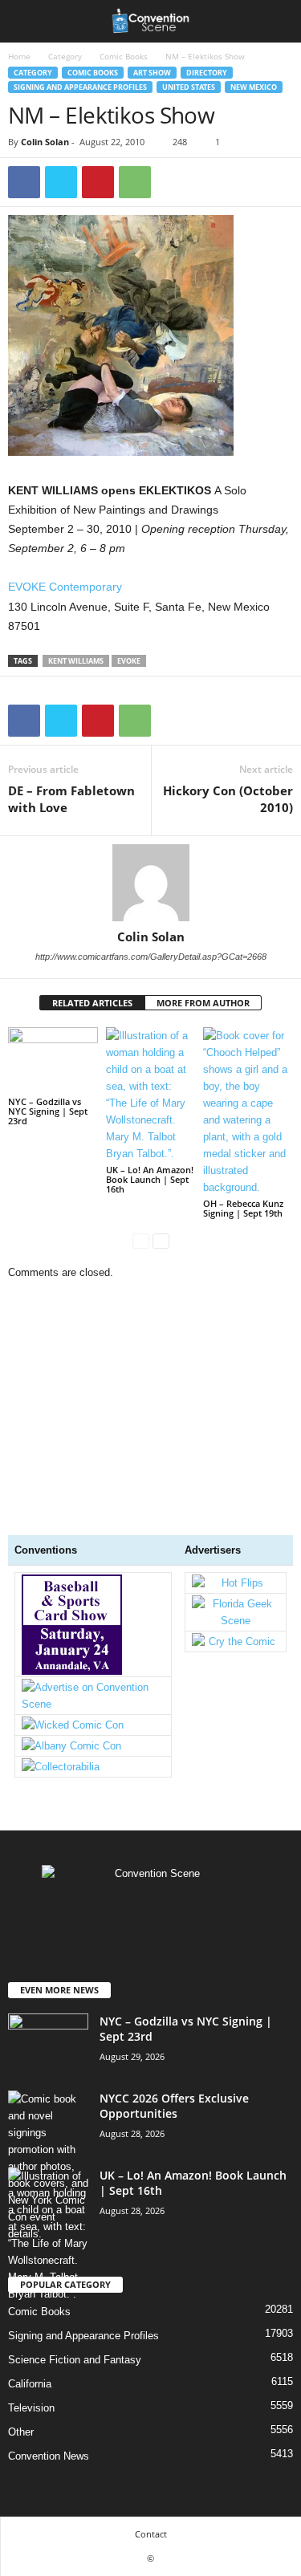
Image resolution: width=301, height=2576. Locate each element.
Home (19, 56)
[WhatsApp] (135, 182)
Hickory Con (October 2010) (228, 799)
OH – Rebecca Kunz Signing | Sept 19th (243, 1208)
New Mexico (254, 87)
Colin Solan (45, 142)
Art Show (152, 73)
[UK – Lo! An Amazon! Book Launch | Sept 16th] (151, 1095)
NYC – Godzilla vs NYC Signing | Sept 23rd (48, 1111)
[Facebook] (24, 182)
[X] (61, 182)
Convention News (49, 2456)
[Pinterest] (98, 182)
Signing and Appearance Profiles (80, 87)
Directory (207, 73)
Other (21, 2432)
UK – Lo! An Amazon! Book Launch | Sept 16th (150, 1179)
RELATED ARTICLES (92, 1003)
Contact (151, 2534)
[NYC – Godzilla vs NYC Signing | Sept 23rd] (53, 1060)
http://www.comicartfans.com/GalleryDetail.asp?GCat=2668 (151, 957)
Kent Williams (76, 661)
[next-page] (161, 1240)
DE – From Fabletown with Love (71, 799)
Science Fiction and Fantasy (75, 2360)
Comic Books (124, 56)
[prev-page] (141, 1240)
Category (65, 56)
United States (189, 87)
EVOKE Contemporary (65, 587)
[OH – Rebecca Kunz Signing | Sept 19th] (248, 1111)
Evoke (129, 661)
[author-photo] (150, 883)
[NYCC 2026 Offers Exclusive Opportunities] (48, 2166)
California (30, 2384)
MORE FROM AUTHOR (203, 1003)
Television (31, 2408)
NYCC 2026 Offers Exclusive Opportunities (174, 2106)
